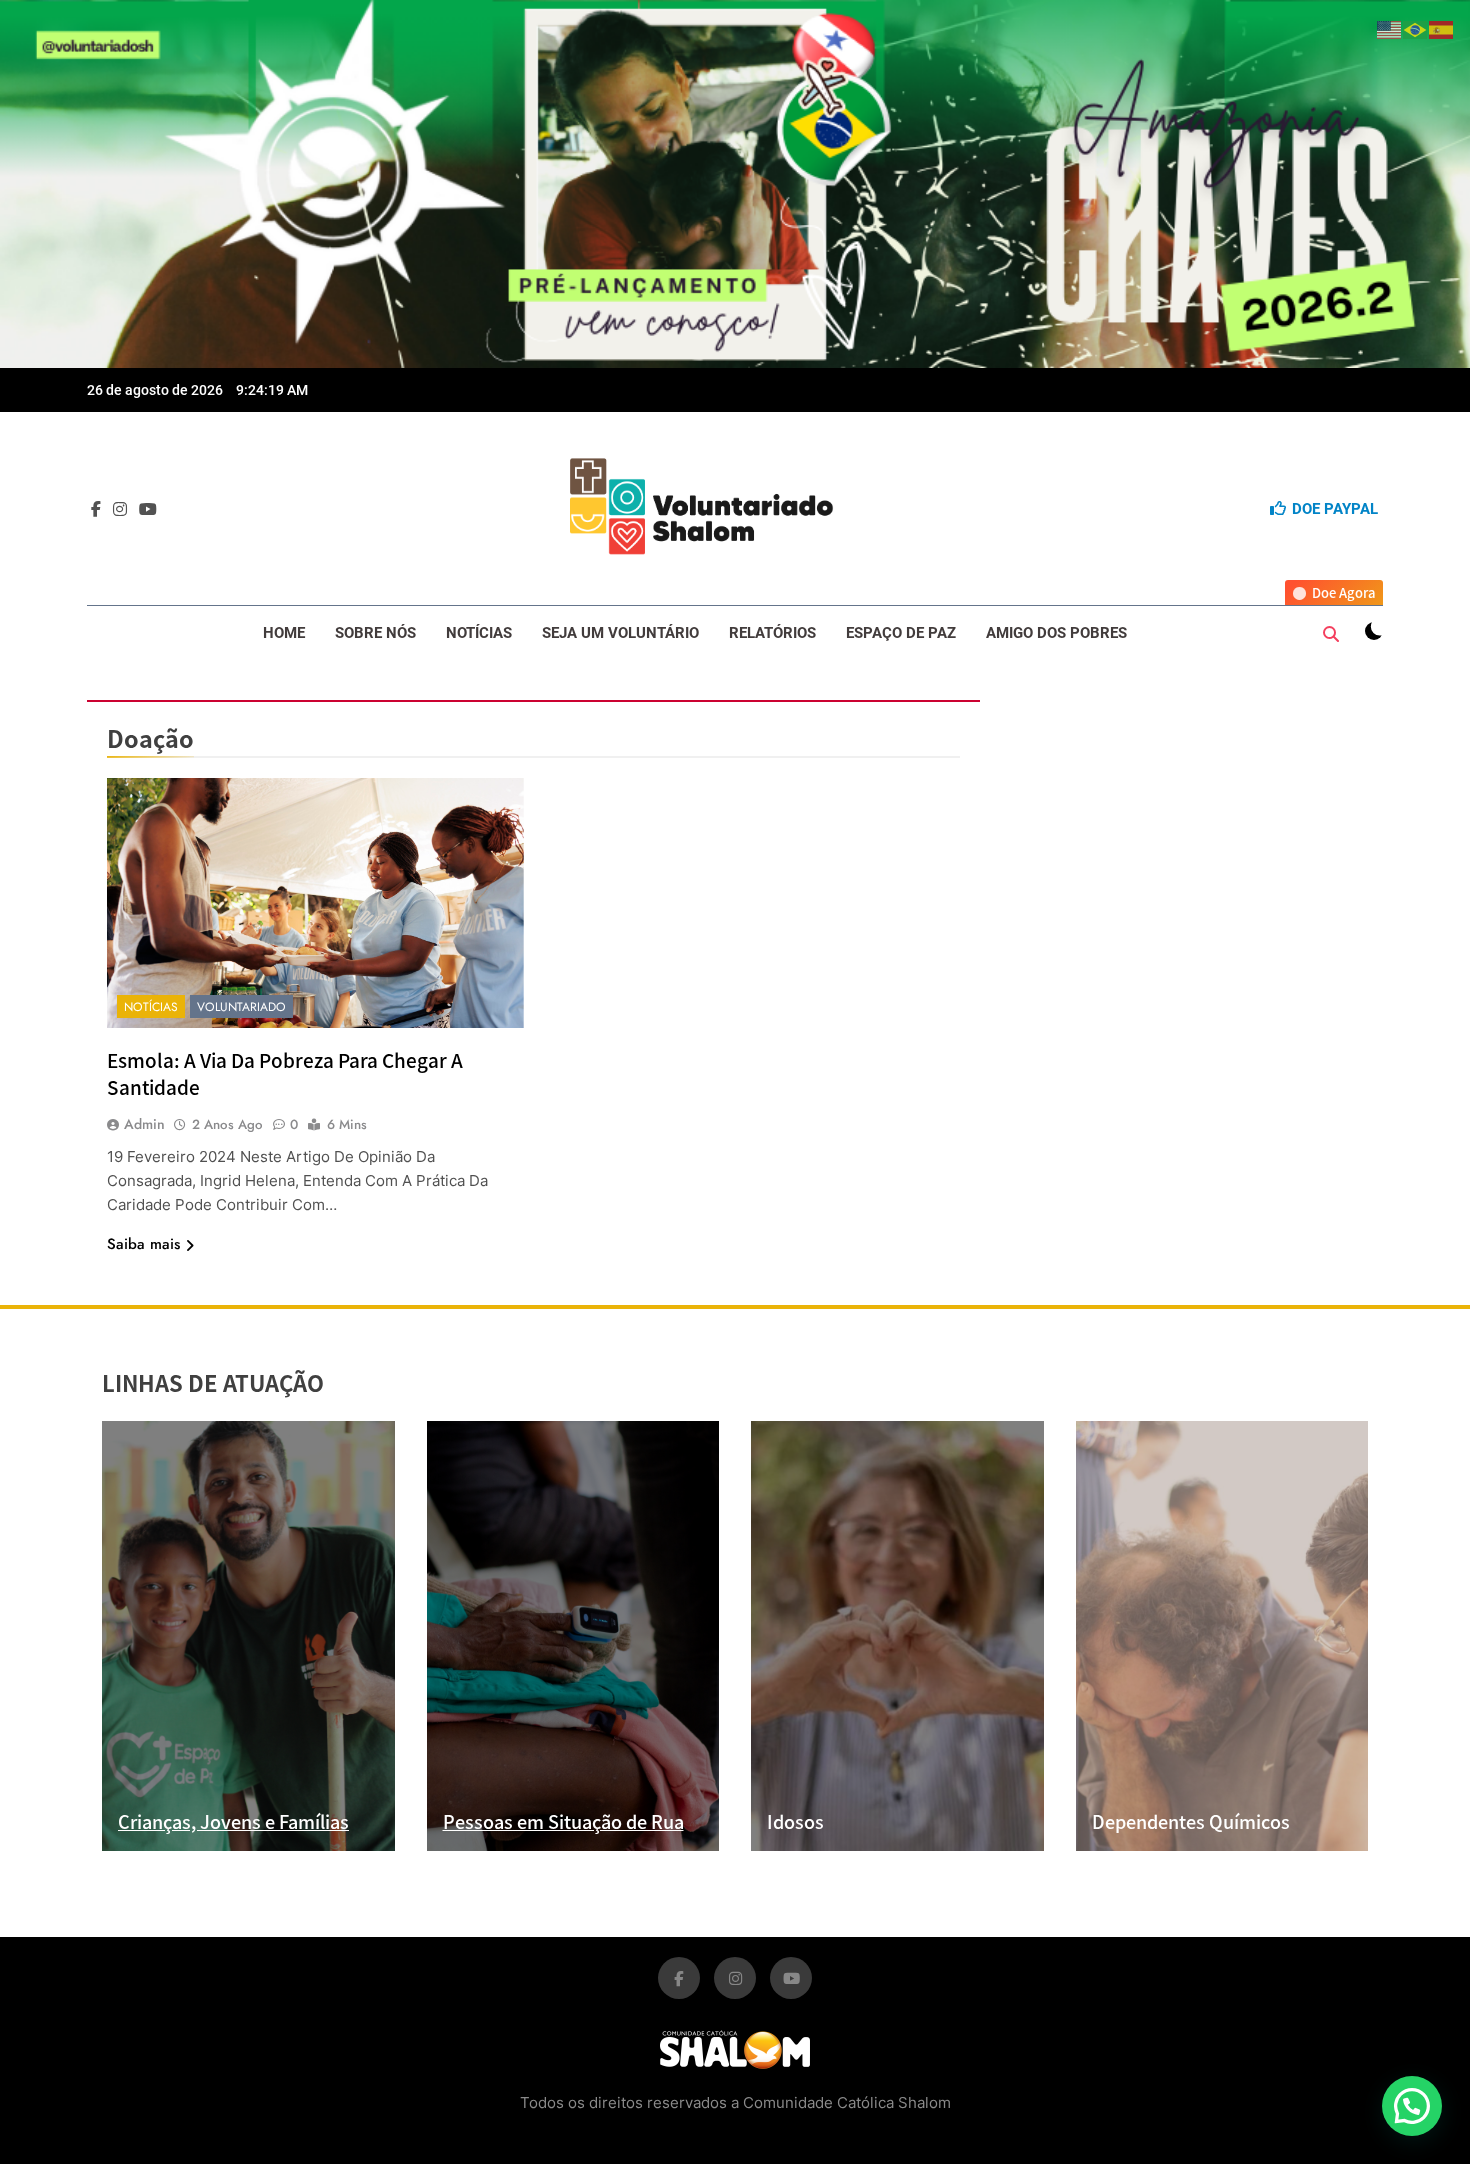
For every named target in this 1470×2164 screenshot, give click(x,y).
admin (144, 1124)
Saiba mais (143, 1244)
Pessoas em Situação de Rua (563, 1821)
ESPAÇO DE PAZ (901, 633)
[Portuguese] (1416, 27)
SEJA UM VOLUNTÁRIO (620, 633)
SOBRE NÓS (375, 633)
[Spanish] (1442, 27)
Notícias (151, 1007)
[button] (1412, 2106)
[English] (1390, 27)
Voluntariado (241, 1007)
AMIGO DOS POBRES (1056, 633)
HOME (284, 633)
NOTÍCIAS (479, 633)
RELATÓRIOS (772, 633)
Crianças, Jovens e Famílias (233, 1821)
